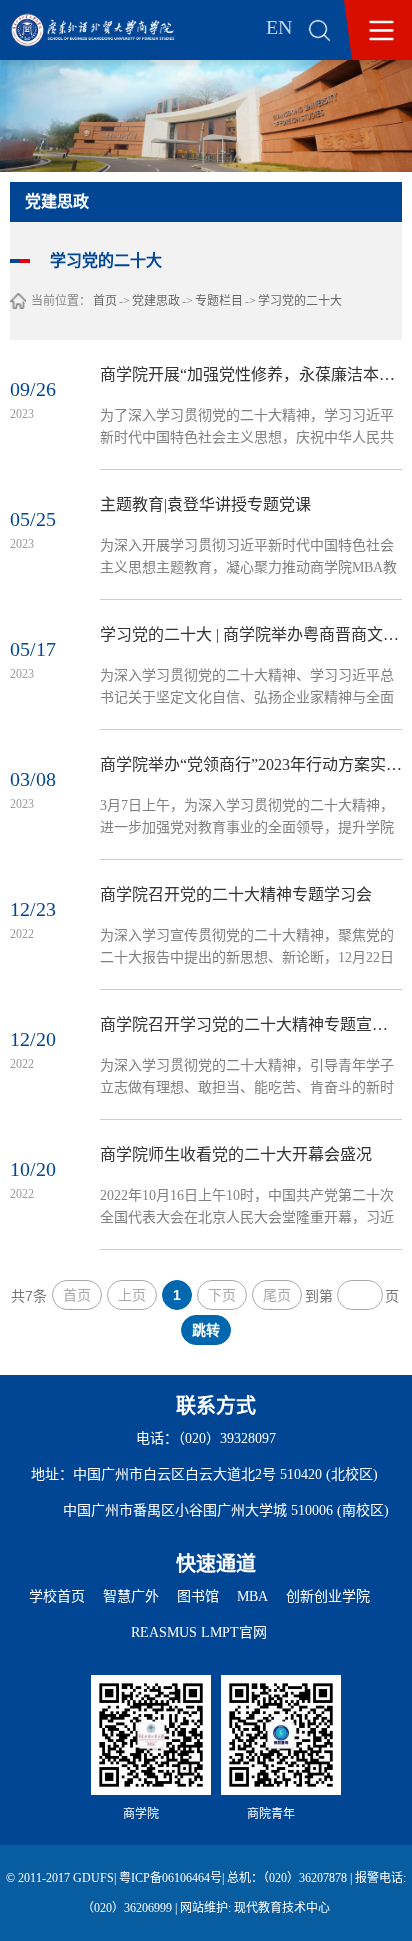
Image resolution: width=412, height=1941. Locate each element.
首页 (105, 301)
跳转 (206, 1330)
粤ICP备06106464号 (170, 1878)
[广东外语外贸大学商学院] (107, 30)
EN (279, 27)
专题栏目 (219, 301)
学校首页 (57, 1596)
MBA (252, 1596)
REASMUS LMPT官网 (199, 1632)
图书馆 (198, 1596)
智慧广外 (131, 1596)
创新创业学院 (328, 1596)
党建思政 (156, 301)
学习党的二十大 (300, 301)
